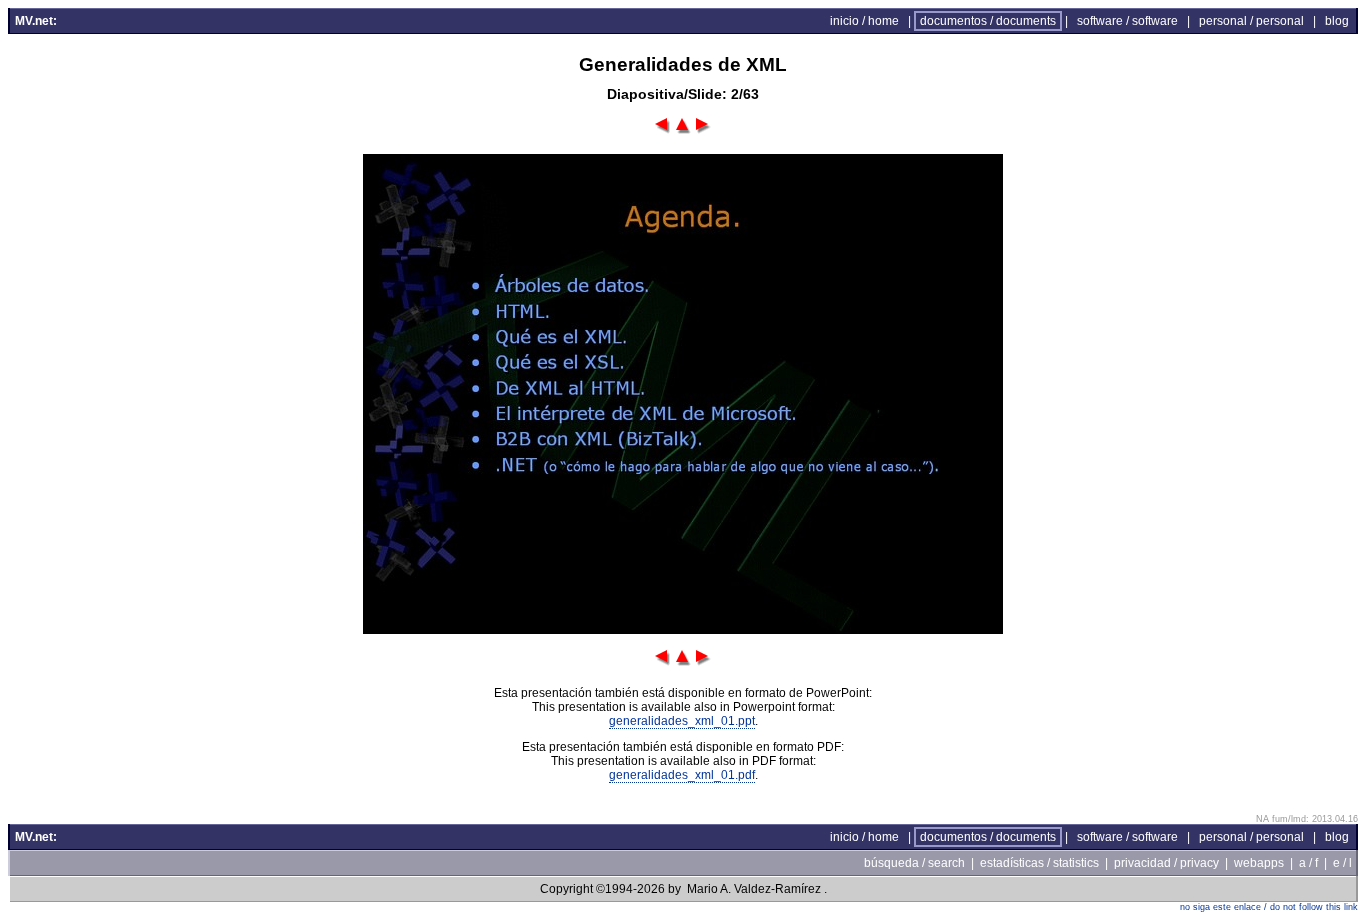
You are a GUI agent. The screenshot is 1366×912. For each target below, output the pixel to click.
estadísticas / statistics (1039, 863)
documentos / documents (988, 21)
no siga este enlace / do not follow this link (1269, 907)
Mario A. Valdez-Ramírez (754, 889)
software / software (1127, 21)
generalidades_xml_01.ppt (682, 721)
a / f (1308, 863)
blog (1337, 21)
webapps (1259, 863)
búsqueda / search (914, 863)
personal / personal (1251, 21)
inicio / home (864, 21)
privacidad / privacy (1166, 863)
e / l (1342, 863)
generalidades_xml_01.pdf (682, 775)
